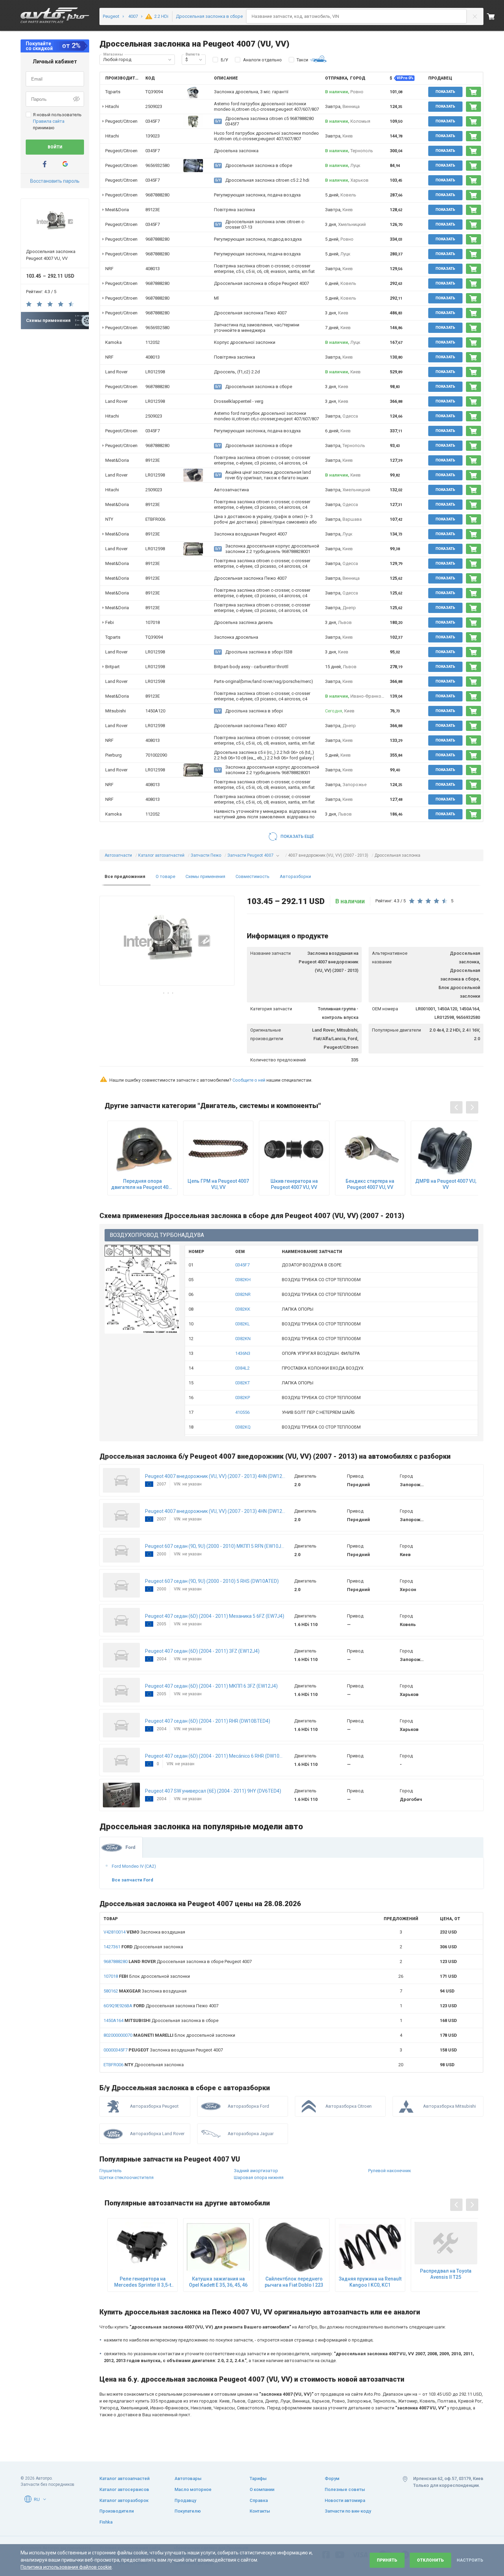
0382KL (243, 1324)
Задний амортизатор (256, 2171)
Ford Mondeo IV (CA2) (134, 1866)
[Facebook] (45, 164)
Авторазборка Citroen (349, 2106)
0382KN (243, 1339)
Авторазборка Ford (248, 2106)
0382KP (243, 1398)
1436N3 (243, 1353)
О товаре (165, 876)
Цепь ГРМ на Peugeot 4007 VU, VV (218, 1184)
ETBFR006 (155, 519)
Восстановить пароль (55, 181)
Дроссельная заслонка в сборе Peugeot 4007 (178, 1961)
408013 (153, 269)
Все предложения (125, 876)
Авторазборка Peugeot (154, 2106)
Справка (259, 2500)
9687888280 (157, 195)
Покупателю (188, 2511)
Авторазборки (295, 876)
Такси (302, 60)
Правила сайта (49, 121)
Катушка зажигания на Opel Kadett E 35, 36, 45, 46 (218, 2282)
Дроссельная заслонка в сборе (161, 2020)
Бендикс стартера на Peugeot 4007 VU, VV (370, 1184)
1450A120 (155, 711)
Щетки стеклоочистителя (127, 2177)
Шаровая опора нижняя (259, 2177)
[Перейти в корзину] (495, 16)
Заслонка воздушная (144, 1932)
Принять (387, 2560)
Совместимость (253, 876)
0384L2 (242, 1368)
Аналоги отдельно (262, 60)
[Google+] (65, 164)
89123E (153, 210)
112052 (153, 342)
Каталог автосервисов (124, 2489)
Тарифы (258, 2478)
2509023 (154, 106)
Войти (55, 147)
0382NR (243, 1294)
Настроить (470, 2560)
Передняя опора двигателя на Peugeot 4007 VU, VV (142, 1184)
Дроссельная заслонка (143, 1947)
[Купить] (473, 92)
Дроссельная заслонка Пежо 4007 (161, 2006)
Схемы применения (205, 876)
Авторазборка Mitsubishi (449, 2106)
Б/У (224, 60)
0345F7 (153, 121)
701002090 (156, 755)
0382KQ (243, 1427)
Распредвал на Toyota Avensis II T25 (446, 2274)
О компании (262, 2489)
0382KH (243, 1280)
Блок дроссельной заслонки (147, 1976)
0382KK (243, 1309)
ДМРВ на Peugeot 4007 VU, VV (446, 1184)
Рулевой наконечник (390, 2171)
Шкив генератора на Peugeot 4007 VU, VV (294, 1184)
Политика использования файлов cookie (66, 2567)
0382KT (243, 1383)
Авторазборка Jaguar (251, 2134)
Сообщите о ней (249, 1080)
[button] (170, 60)
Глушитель (111, 2171)
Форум (332, 2478)
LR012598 (155, 372)
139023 (153, 136)
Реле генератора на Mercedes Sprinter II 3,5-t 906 (143, 2282)
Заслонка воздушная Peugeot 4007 (163, 2050)
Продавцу (185, 2500)
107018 (153, 622)
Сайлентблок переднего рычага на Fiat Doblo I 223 (294, 2282)
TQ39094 (154, 92)
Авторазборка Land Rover (157, 2134)
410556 (242, 1412)
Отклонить (430, 2560)
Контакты (260, 2511)
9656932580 (157, 165)
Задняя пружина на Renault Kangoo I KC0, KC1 (370, 2282)
